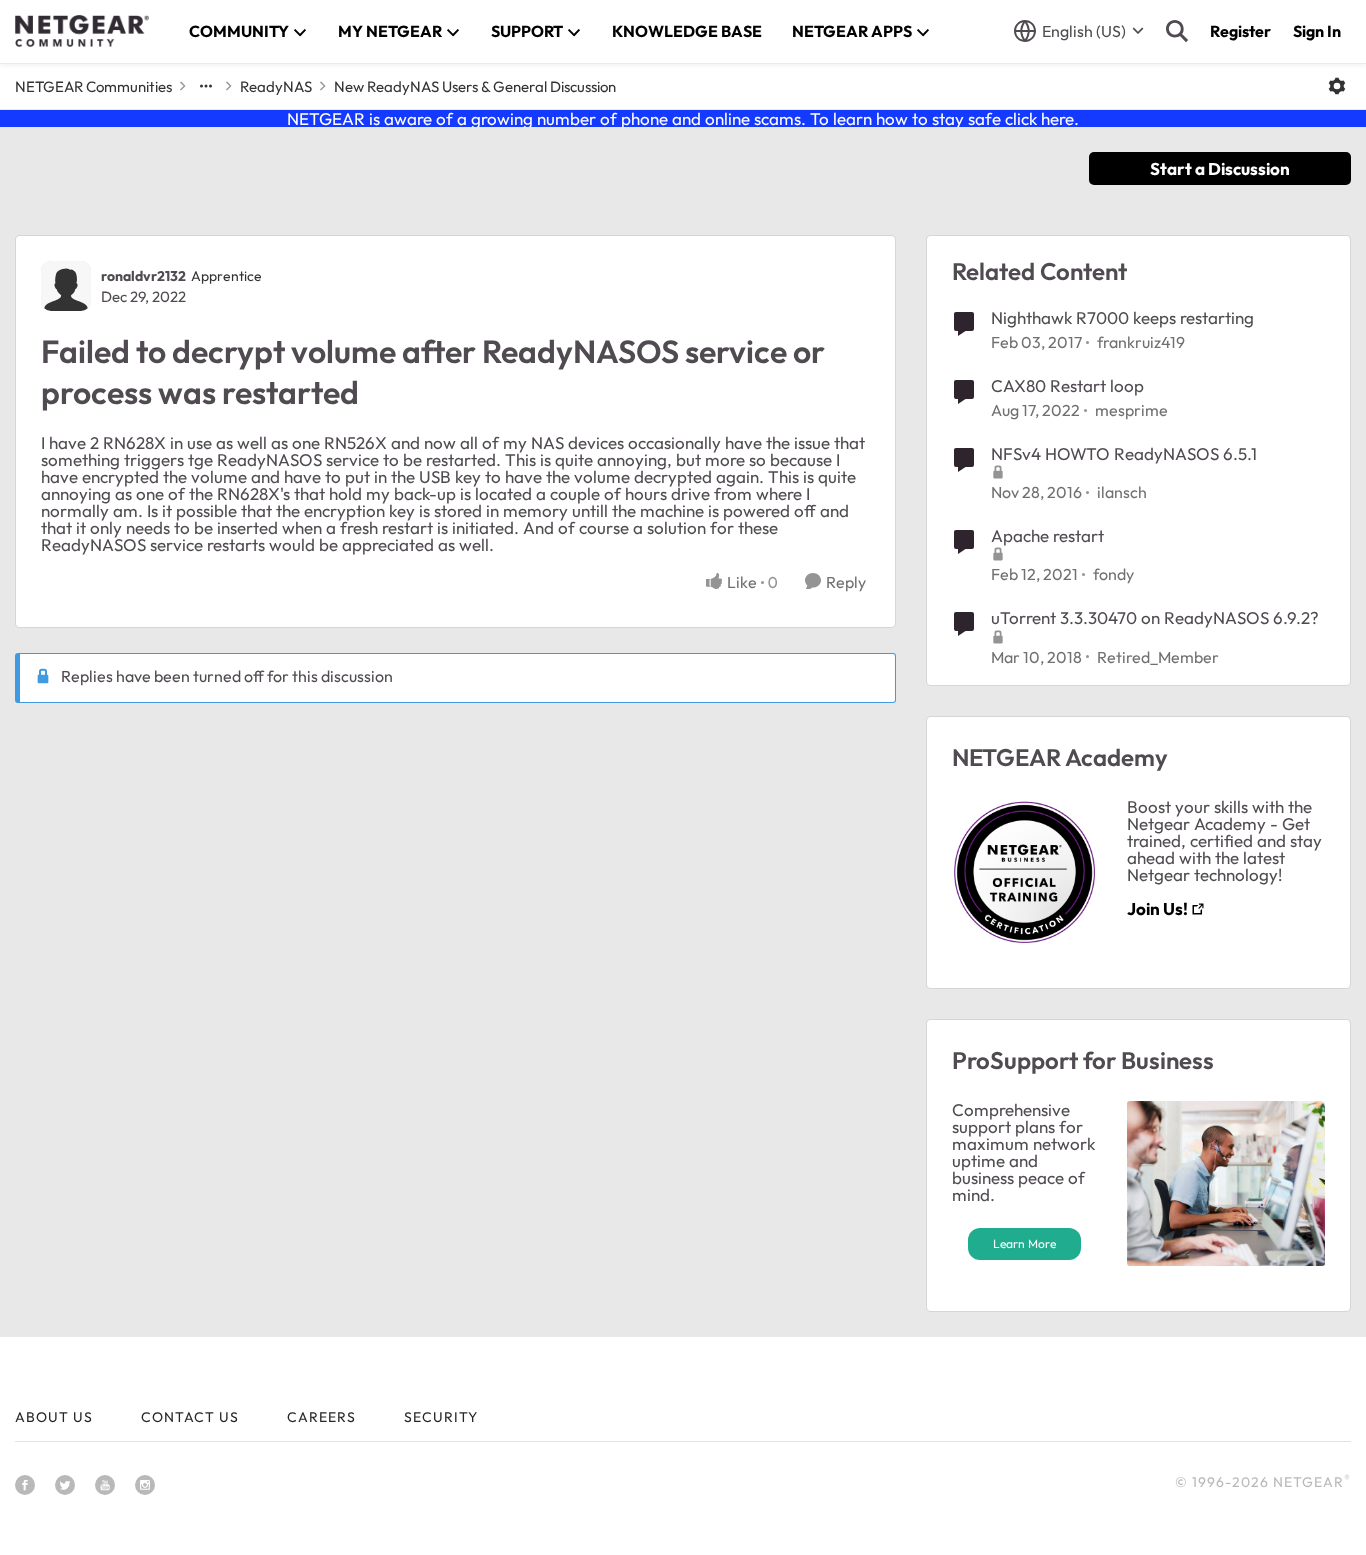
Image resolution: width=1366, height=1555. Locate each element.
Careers (321, 1417)
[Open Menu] (1337, 86)
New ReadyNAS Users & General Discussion (475, 86)
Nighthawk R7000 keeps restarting (1122, 317)
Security (441, 1417)
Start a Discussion (1220, 168)
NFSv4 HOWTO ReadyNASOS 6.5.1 (1124, 453)
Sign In (1317, 31)
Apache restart (1047, 535)
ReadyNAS (276, 86)
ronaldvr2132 (143, 276)
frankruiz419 (1141, 342)
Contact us (190, 1417)
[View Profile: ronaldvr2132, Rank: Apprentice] (66, 286)
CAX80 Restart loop (1067, 385)
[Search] (1177, 31)
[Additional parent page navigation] (206, 86)
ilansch (1122, 492)
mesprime (1131, 410)
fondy (1113, 574)
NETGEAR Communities (93, 86)
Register (1240, 31)
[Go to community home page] (82, 31)
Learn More (1024, 1243)
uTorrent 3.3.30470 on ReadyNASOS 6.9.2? (1155, 617)
